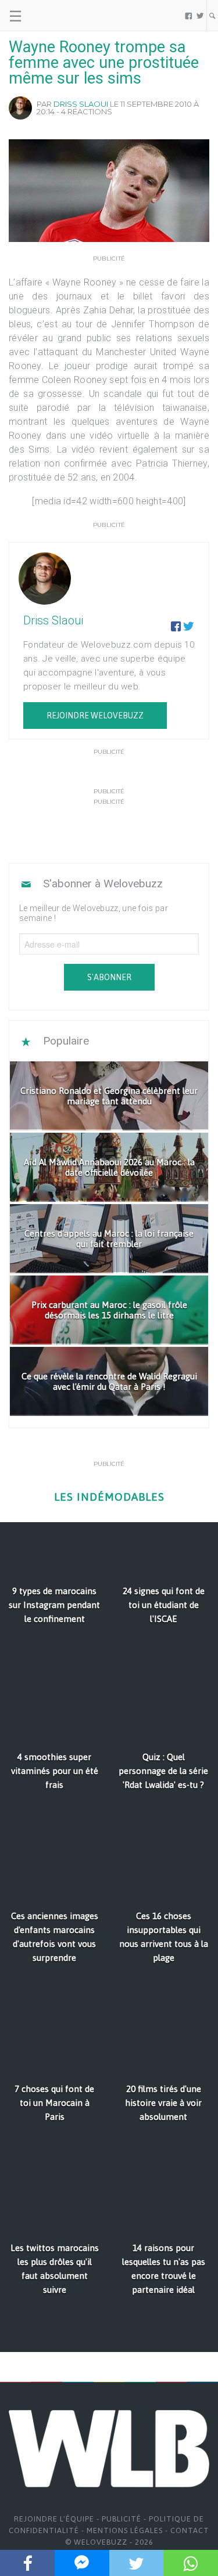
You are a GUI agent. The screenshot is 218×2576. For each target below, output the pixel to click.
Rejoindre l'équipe (54, 2519)
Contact (190, 2530)
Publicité (121, 2519)
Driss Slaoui (81, 104)
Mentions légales (125, 2530)
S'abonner (109, 977)
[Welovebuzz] (53, 16)
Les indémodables (109, 1497)
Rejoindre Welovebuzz (95, 716)
